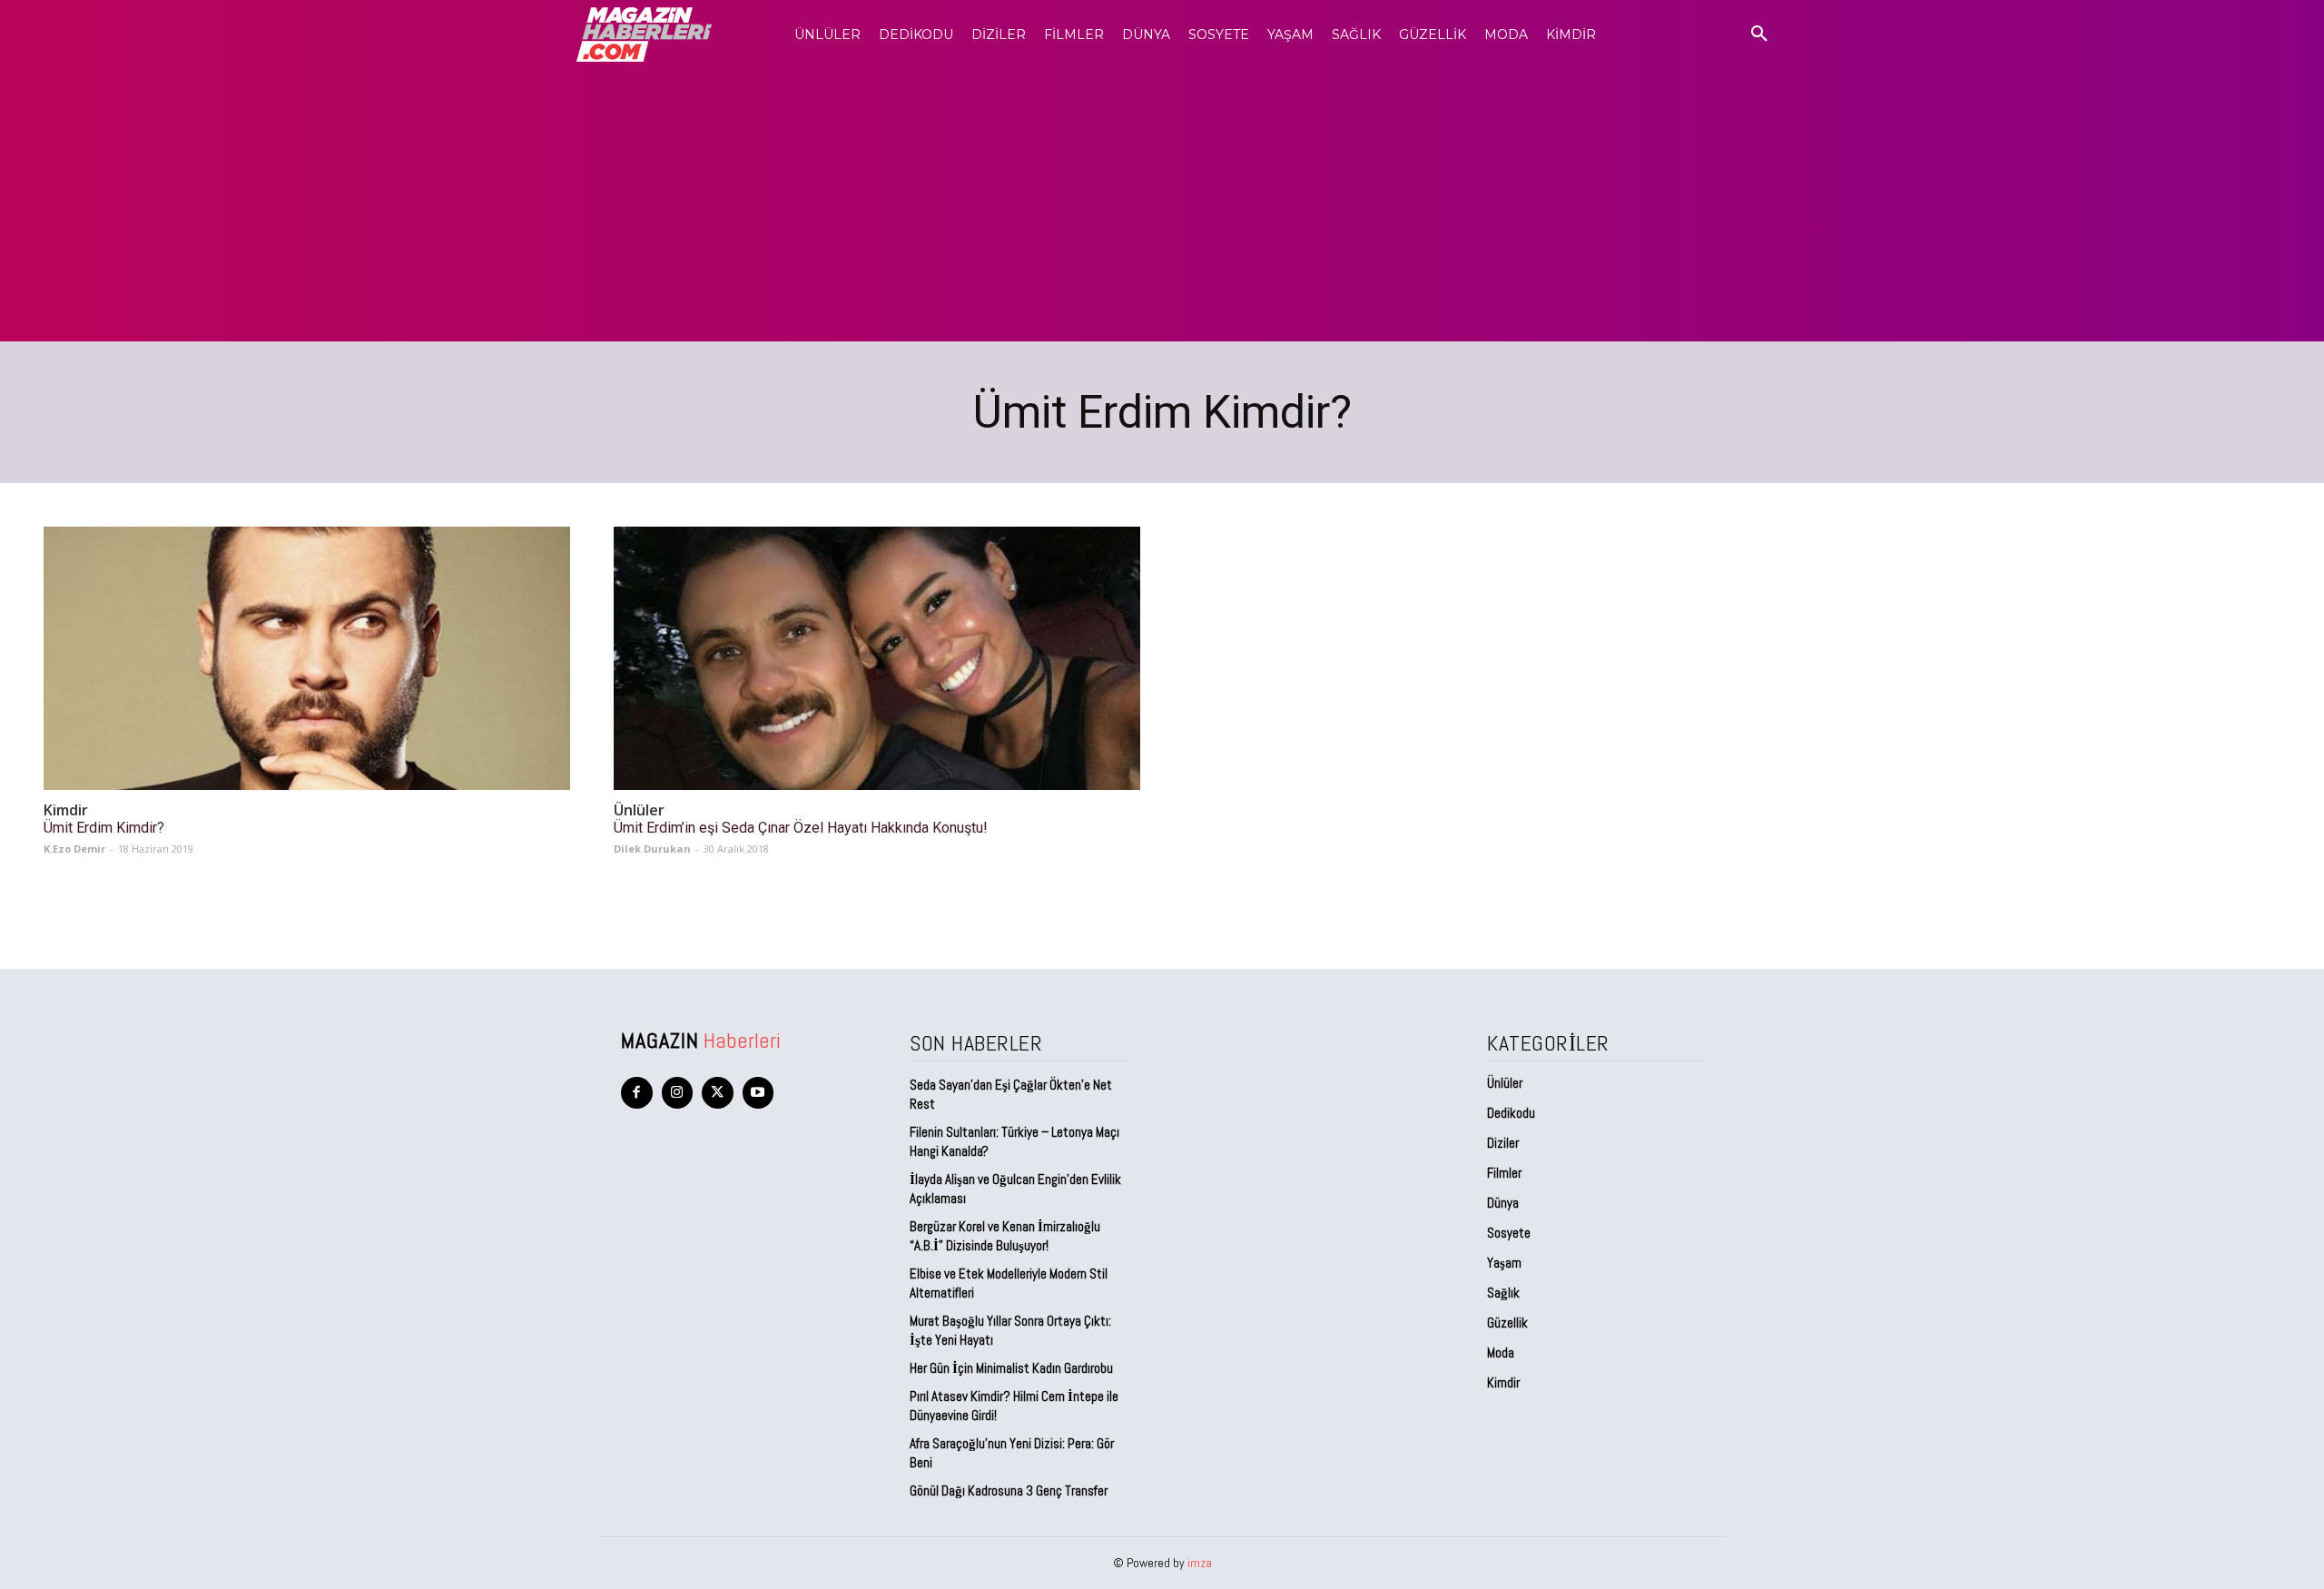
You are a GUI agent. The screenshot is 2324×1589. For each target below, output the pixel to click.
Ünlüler (639, 810)
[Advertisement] (1162, 205)
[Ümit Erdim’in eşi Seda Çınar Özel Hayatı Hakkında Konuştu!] (877, 658)
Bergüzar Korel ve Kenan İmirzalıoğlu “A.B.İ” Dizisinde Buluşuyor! (1005, 1236)
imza (1200, 1563)
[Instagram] (678, 1093)
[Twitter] (718, 1093)
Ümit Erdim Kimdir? (104, 828)
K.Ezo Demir (74, 849)
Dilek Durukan (652, 849)
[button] (1759, 35)
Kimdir (66, 810)
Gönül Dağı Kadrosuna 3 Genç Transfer (1009, 1490)
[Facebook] (637, 1093)
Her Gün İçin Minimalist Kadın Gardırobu (1011, 1368)
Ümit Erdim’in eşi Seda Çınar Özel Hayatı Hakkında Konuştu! (801, 828)
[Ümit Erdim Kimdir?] (307, 658)
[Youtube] (758, 1093)
